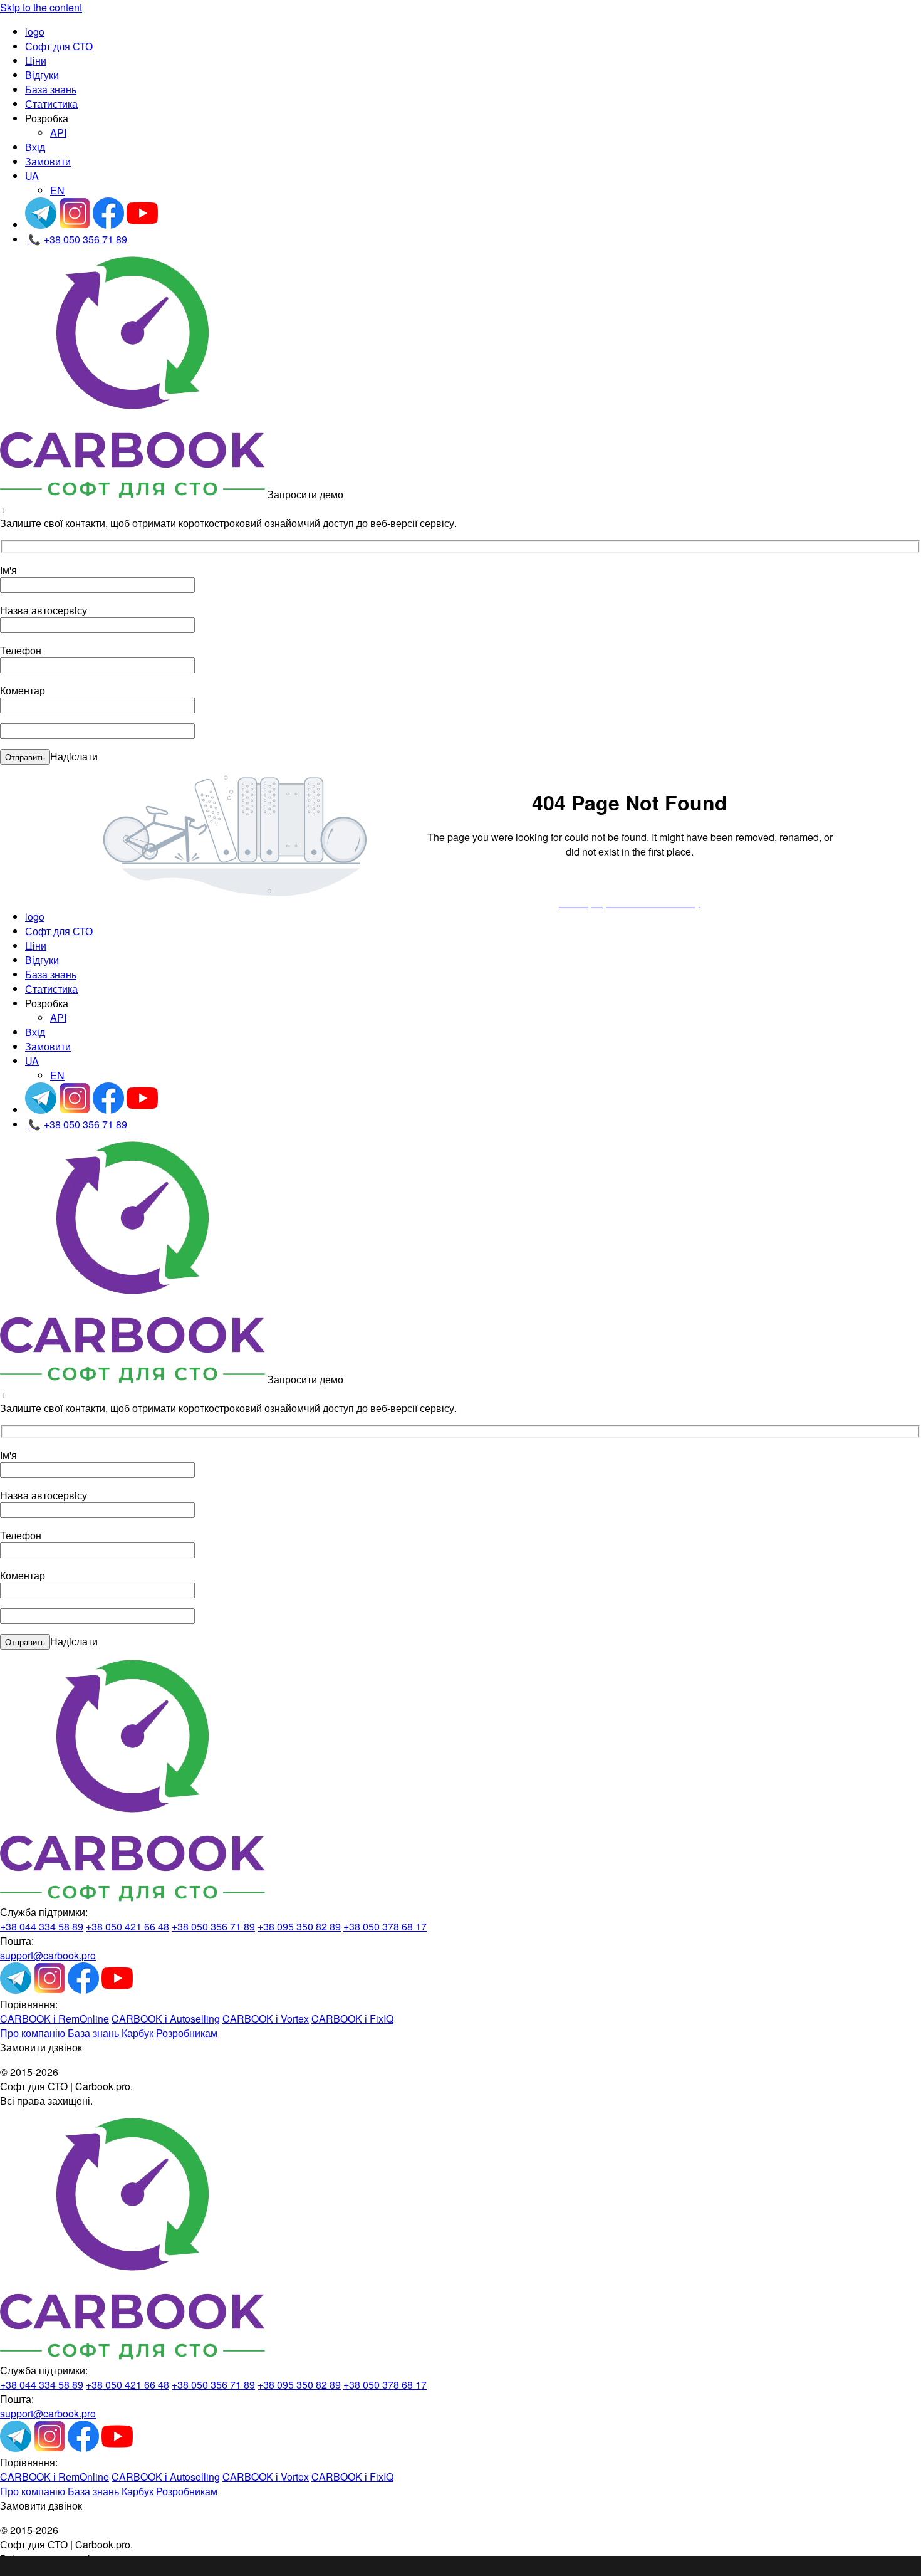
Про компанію (33, 2033)
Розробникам (187, 2033)
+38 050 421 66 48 (127, 1926)
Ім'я (8, 570)
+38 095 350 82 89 (299, 1926)
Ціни (36, 60)
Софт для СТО (59, 46)
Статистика (51, 104)
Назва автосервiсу (44, 610)
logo (35, 32)
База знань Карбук (111, 2033)
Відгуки (42, 75)
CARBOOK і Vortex (266, 2018)
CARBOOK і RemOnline (55, 2018)
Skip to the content (41, 7)
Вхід (35, 147)
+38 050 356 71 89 (78, 239)
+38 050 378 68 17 (385, 1926)
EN (57, 190)
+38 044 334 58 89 (42, 1926)
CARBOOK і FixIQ (352, 2018)
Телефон (21, 650)
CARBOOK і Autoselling (166, 2018)
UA (32, 176)
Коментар (23, 690)
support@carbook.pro (48, 1955)
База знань (51, 89)
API (58, 133)
